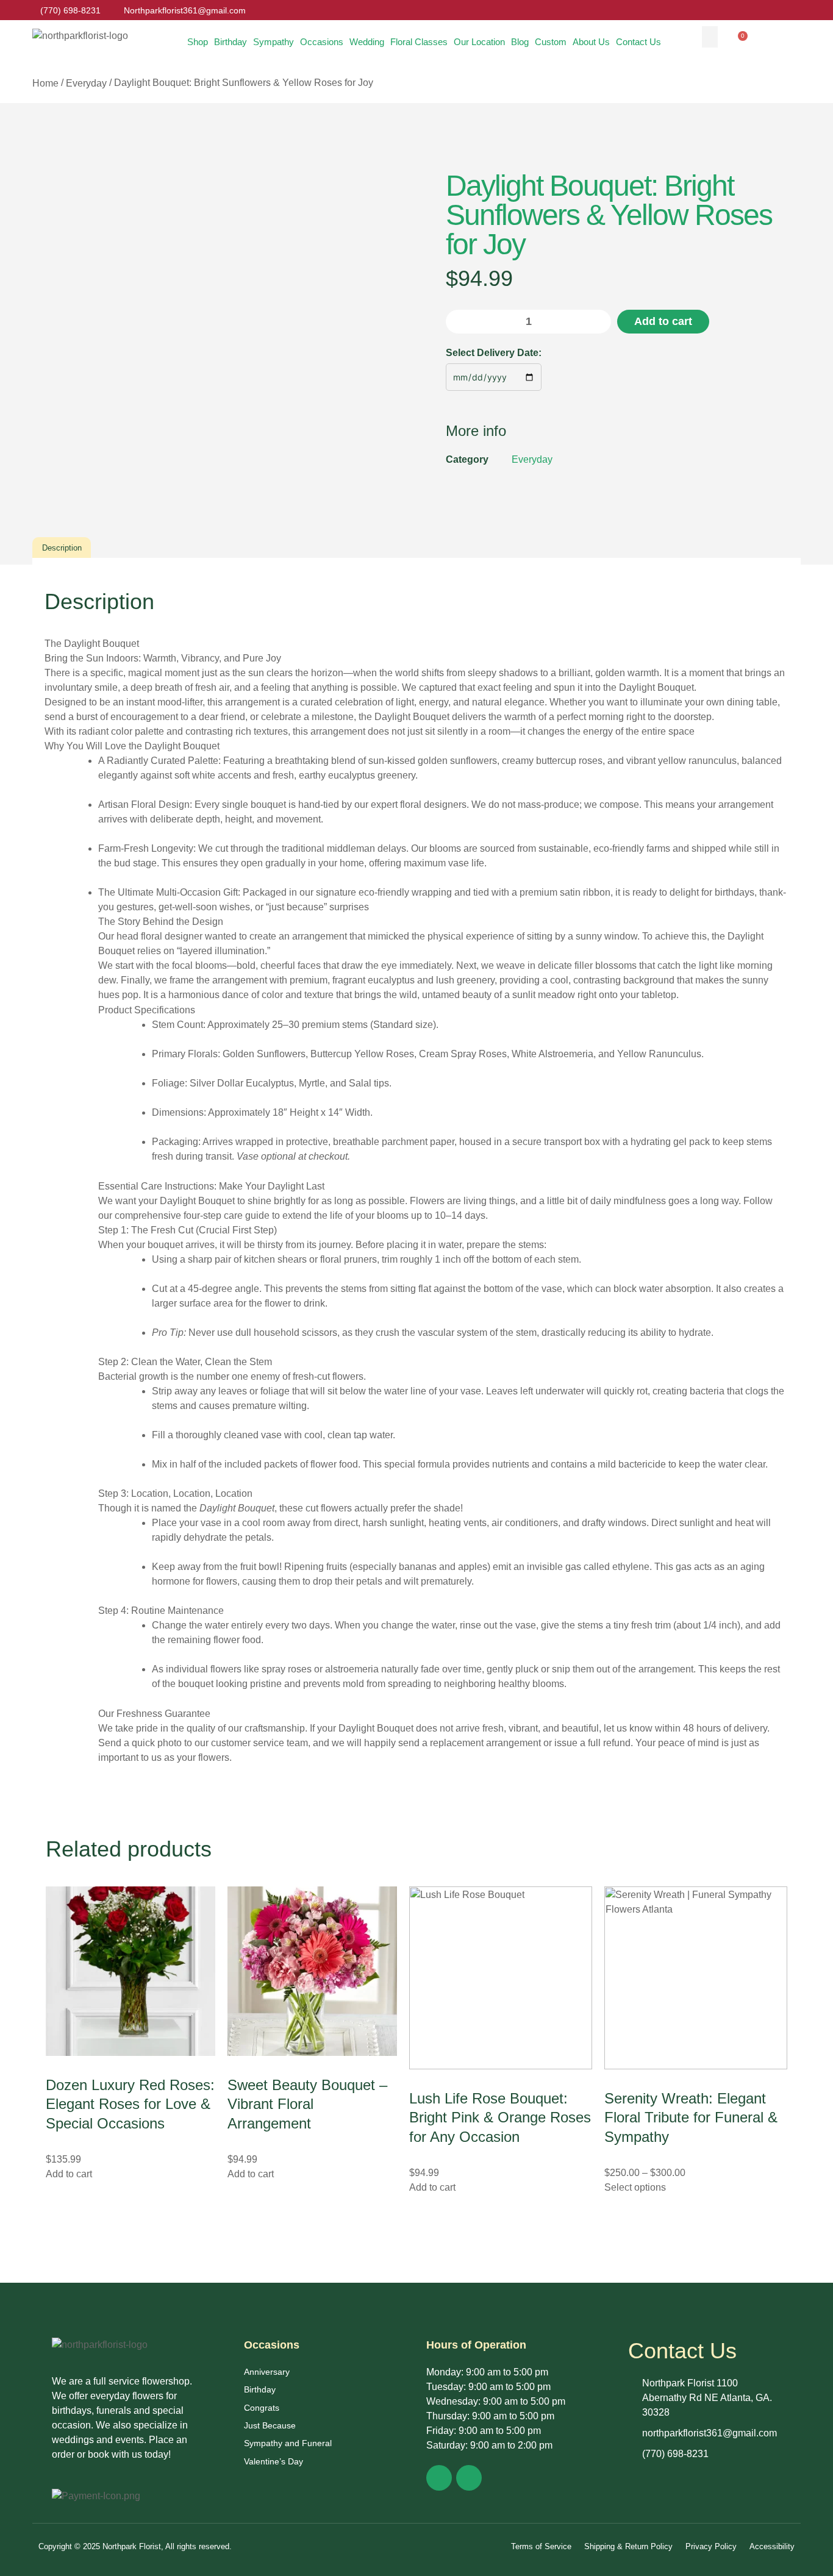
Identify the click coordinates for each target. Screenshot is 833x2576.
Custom (551, 42)
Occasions (322, 42)
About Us (591, 42)
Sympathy (273, 42)
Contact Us (638, 42)
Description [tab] (62, 548)
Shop (198, 42)
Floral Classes (419, 42)
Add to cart (663, 321)
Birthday (231, 42)
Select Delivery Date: (494, 353)
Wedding (367, 42)
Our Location (479, 42)
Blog (520, 42)
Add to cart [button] (69, 2174)
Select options (635, 2187)
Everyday (86, 83)
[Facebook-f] (439, 2478)
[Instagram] (469, 2478)
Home (45, 83)
